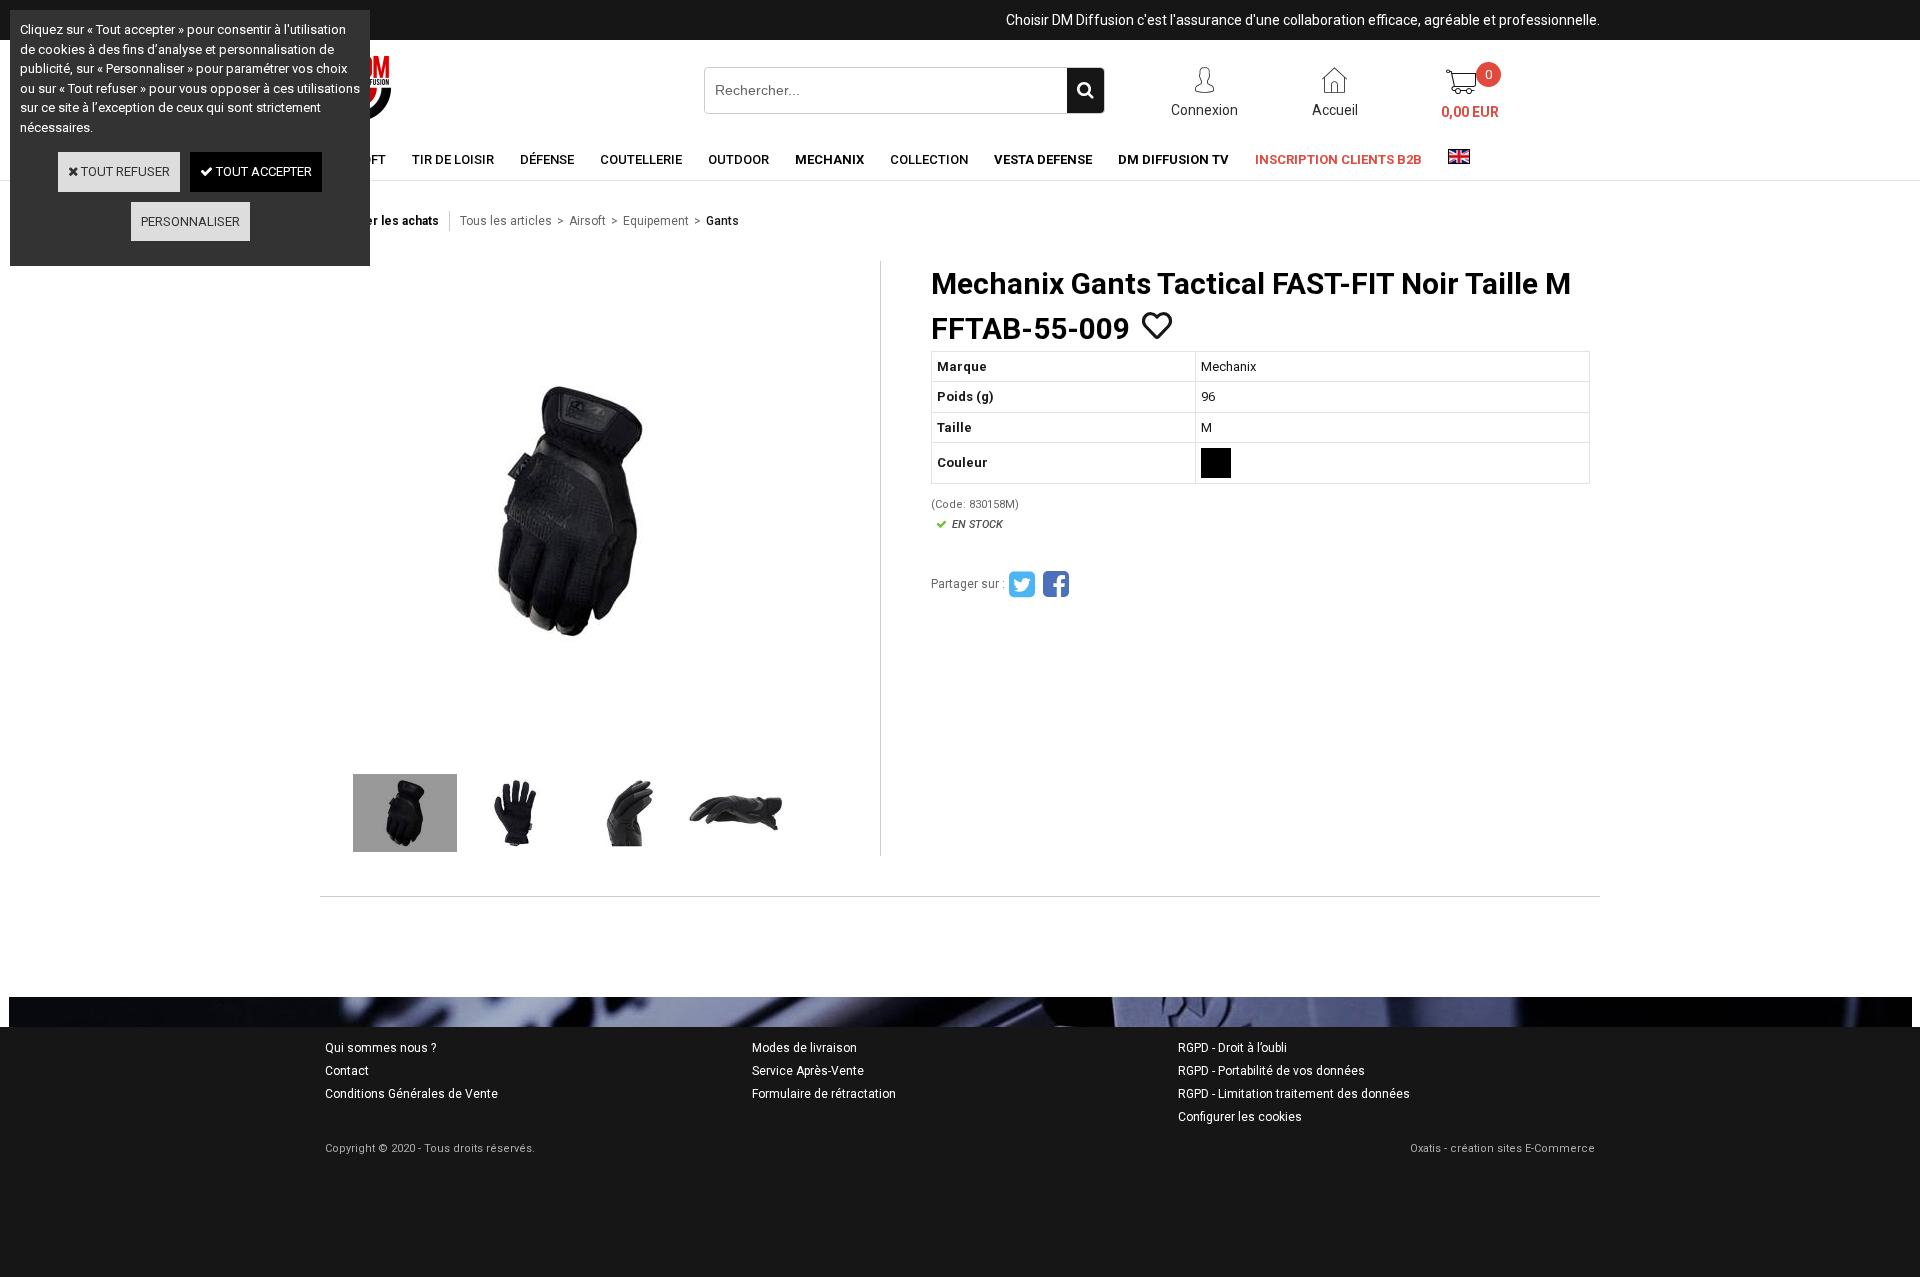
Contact (347, 1071)
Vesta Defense (1043, 159)
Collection (929, 159)
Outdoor (738, 159)
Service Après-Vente (808, 1071)
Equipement (656, 221)
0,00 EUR (1470, 112)
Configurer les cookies (1240, 1117)
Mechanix (829, 159)
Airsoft (587, 221)
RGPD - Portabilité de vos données (1271, 1071)
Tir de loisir (453, 159)
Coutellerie (641, 159)
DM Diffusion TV (1173, 159)
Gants (722, 221)
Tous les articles (506, 221)
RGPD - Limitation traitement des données (1294, 1094)
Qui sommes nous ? (380, 1048)
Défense (547, 159)
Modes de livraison (804, 1048)
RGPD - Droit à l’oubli (1232, 1048)
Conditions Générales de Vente (411, 1094)
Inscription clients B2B (1338, 159)
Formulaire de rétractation (824, 1094)
